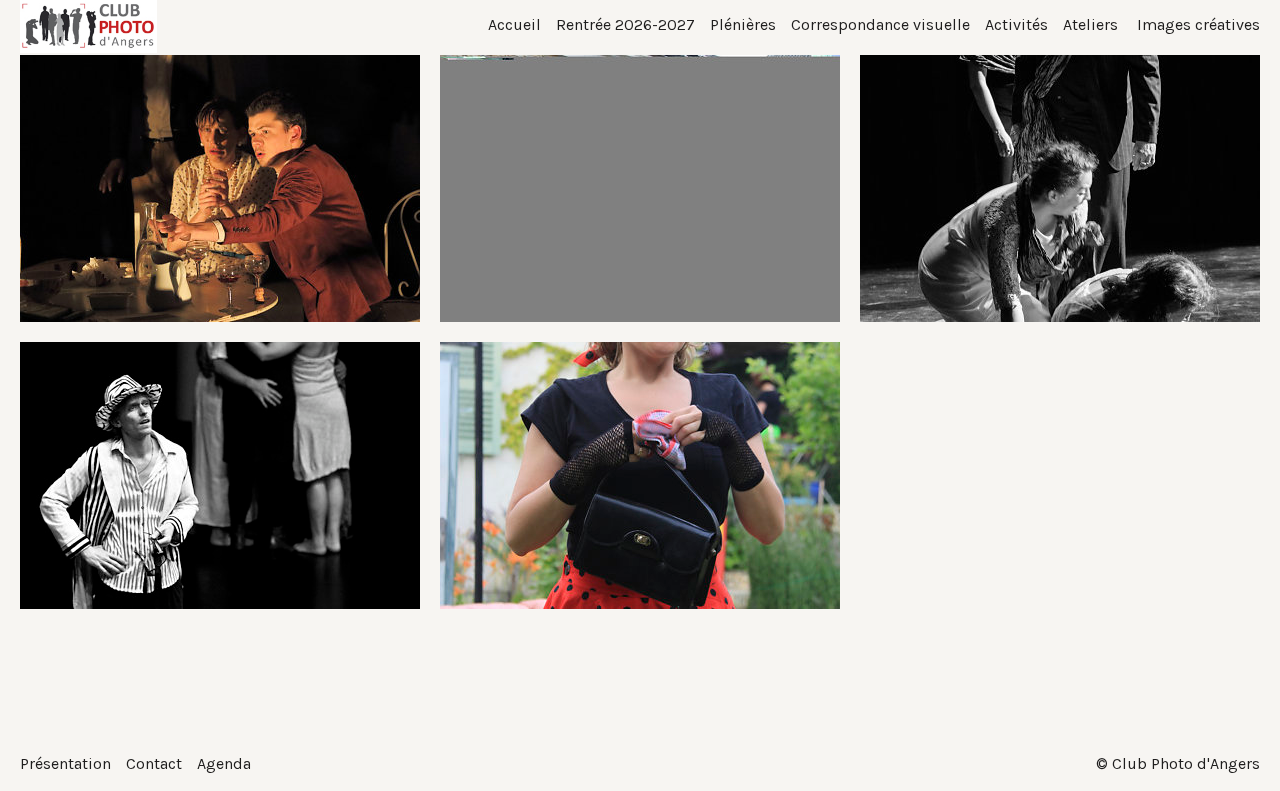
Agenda (224, 763)
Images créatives (1196, 24)
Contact (154, 763)
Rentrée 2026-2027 (625, 24)
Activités (1016, 24)
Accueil (514, 24)
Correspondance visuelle (880, 24)
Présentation (65, 763)
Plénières (743, 24)
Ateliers (1090, 24)
